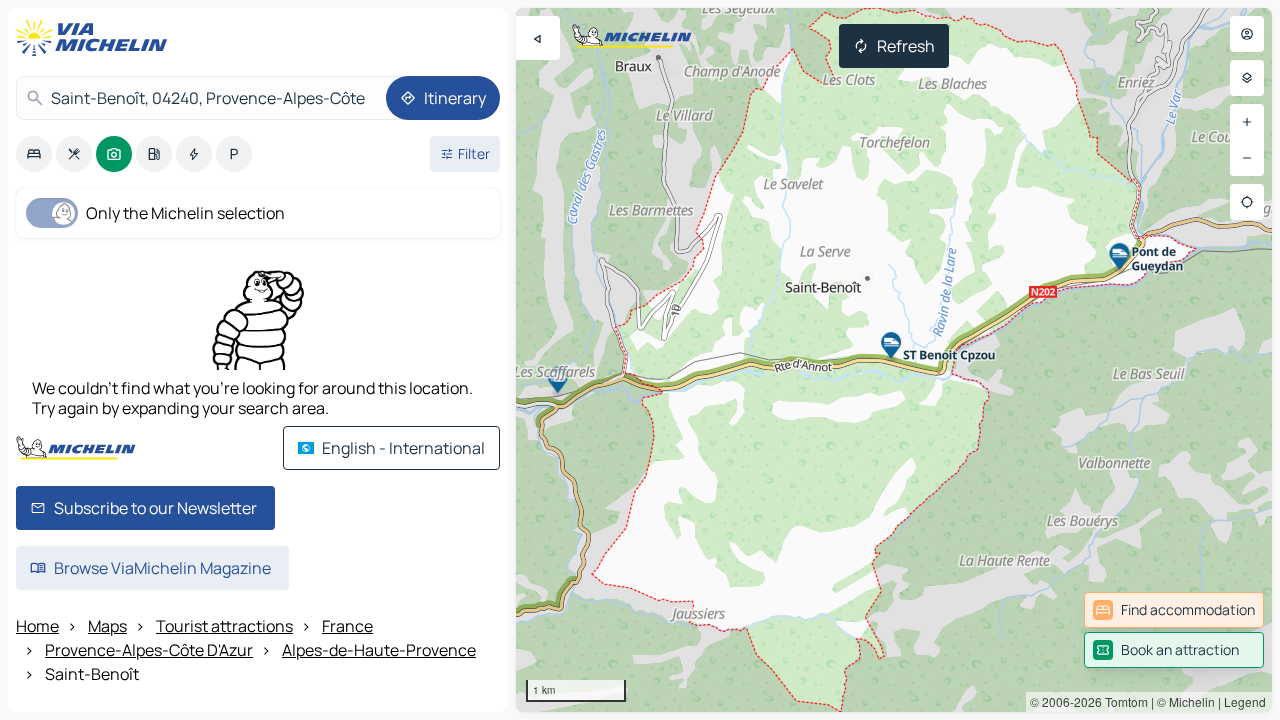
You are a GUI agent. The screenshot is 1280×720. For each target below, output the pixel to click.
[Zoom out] (1247, 158)
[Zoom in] (1247, 122)
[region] (894, 360)
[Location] (1247, 202)
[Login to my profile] (1247, 34)
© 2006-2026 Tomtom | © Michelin (1122, 701)
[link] (1174, 610)
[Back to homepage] (96, 38)
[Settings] (1247, 78)
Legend (1245, 701)
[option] (34, 154)
